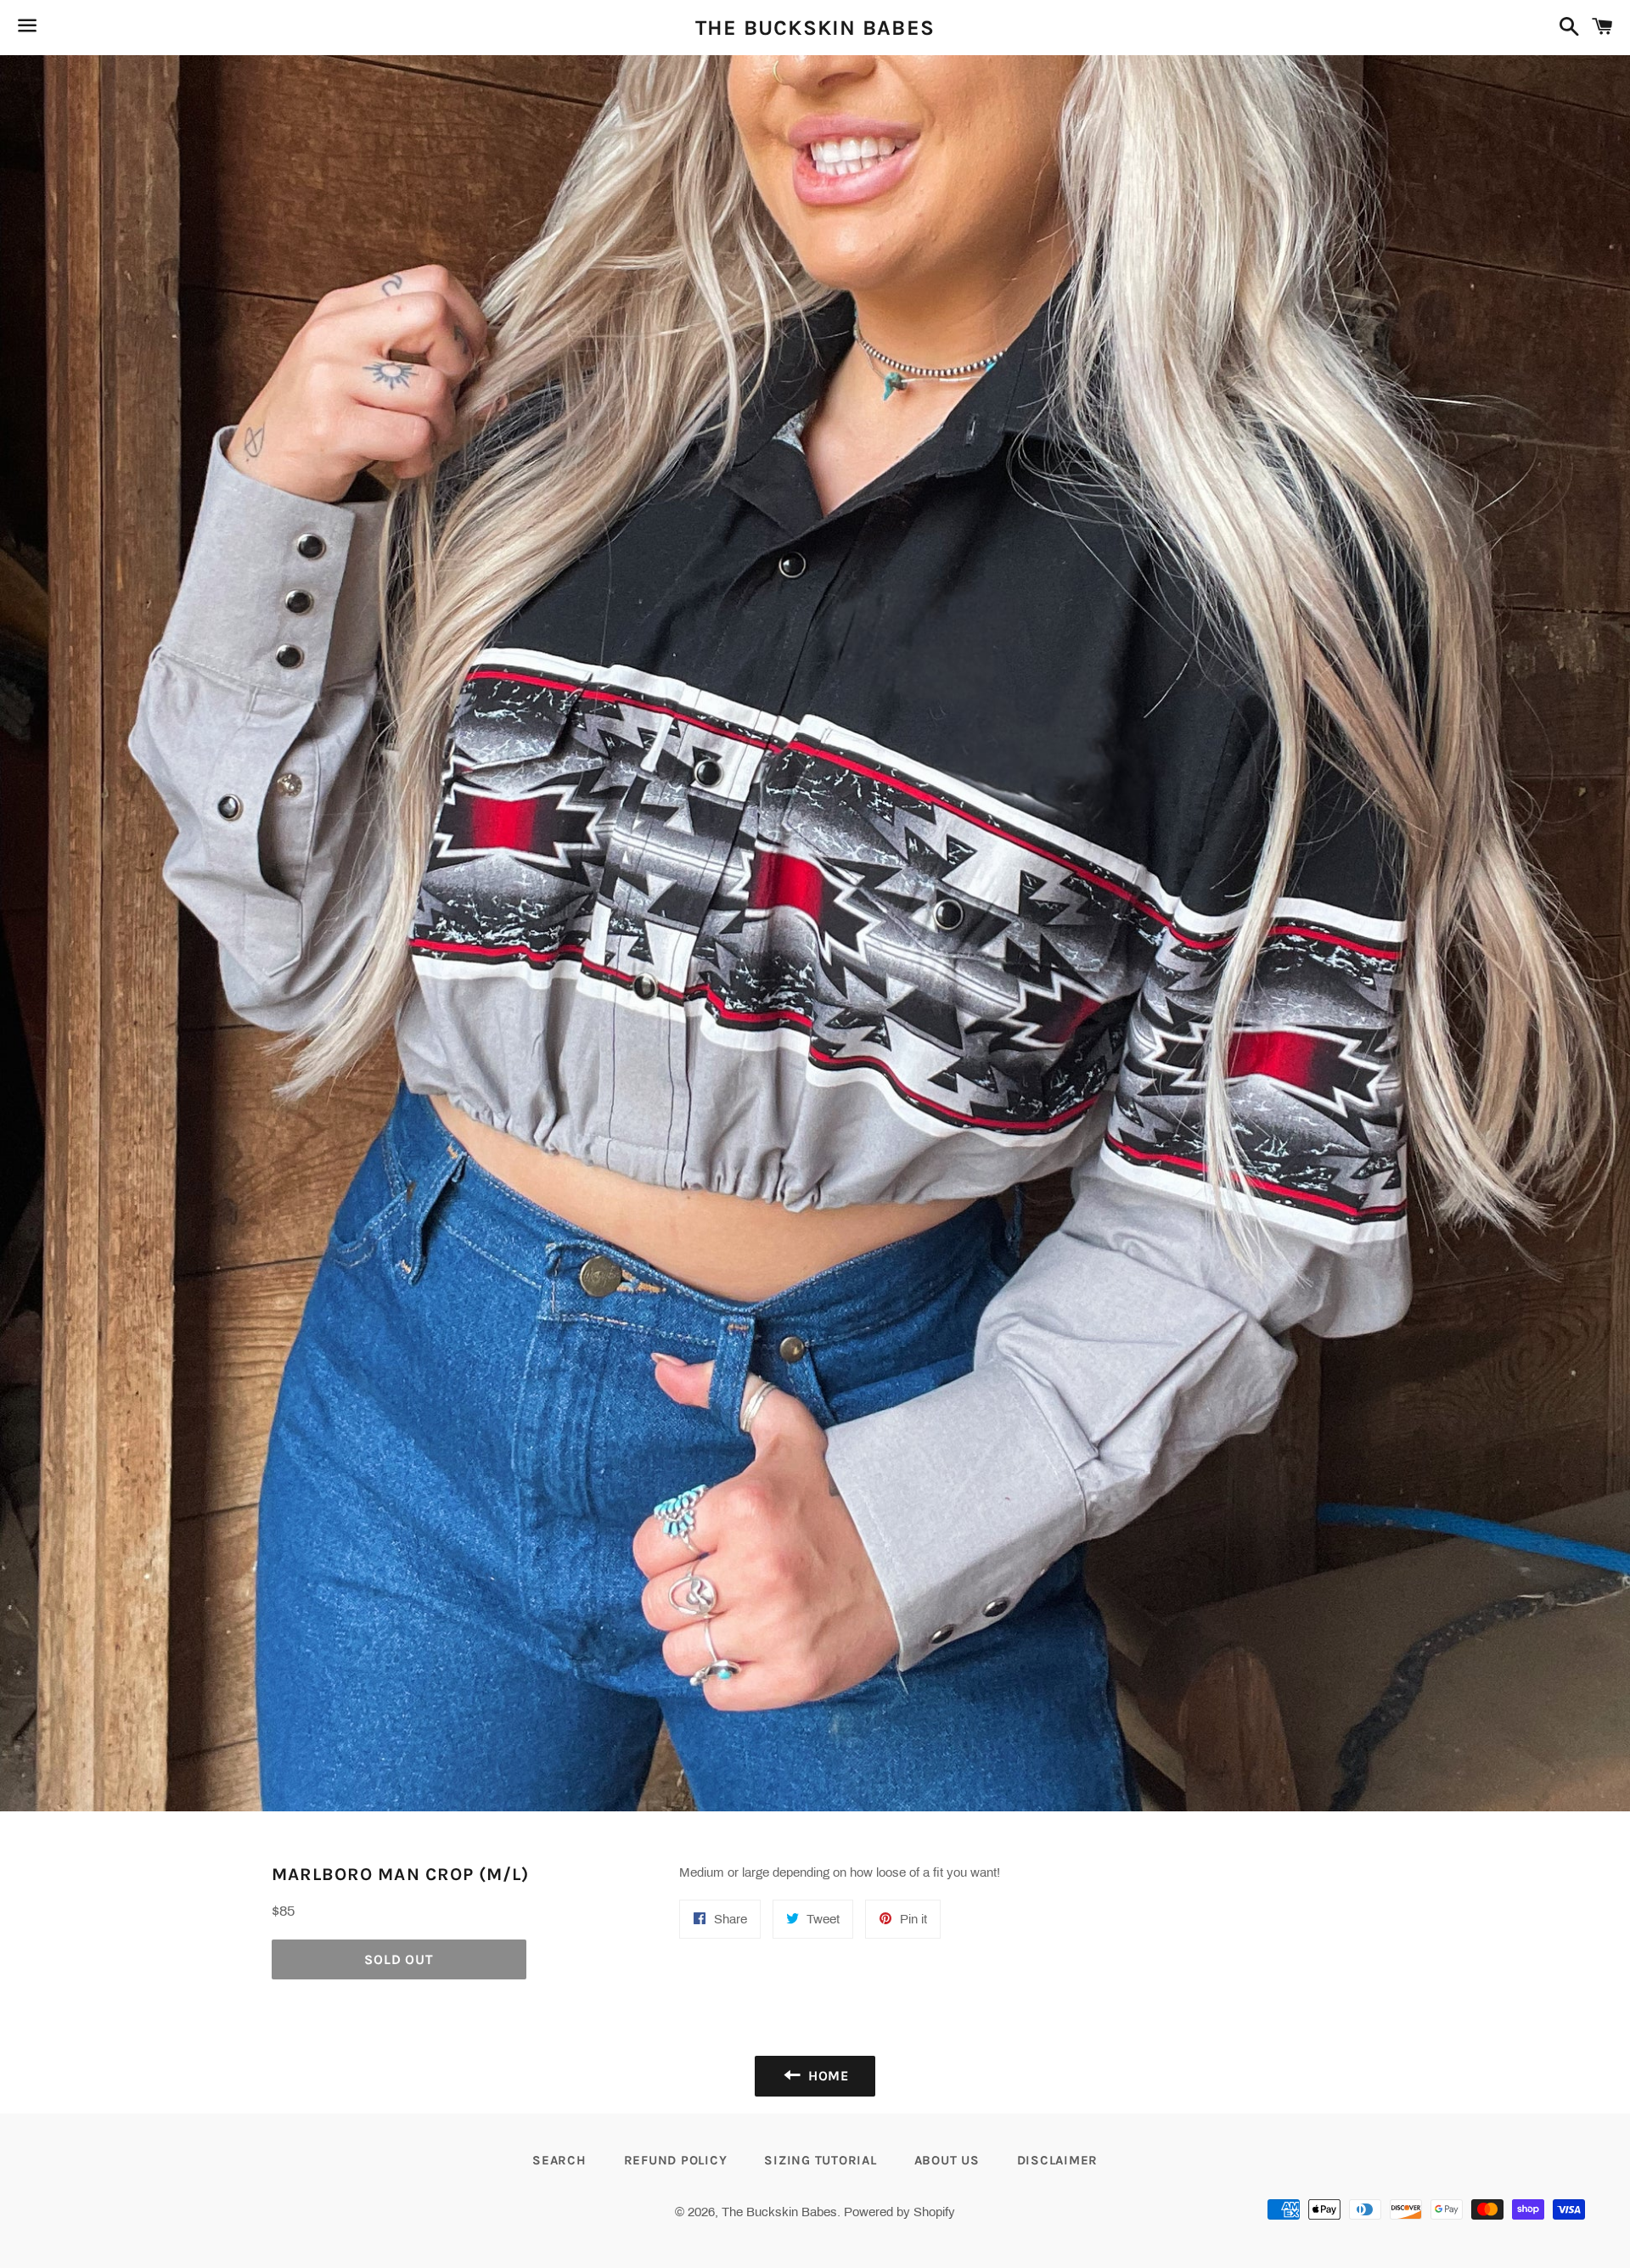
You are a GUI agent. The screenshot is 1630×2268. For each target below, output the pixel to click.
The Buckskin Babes (815, 28)
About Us (947, 2160)
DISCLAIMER (1058, 2160)
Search (559, 2160)
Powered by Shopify (899, 2212)
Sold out (399, 1959)
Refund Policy (676, 2160)
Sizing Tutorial (820, 2160)
